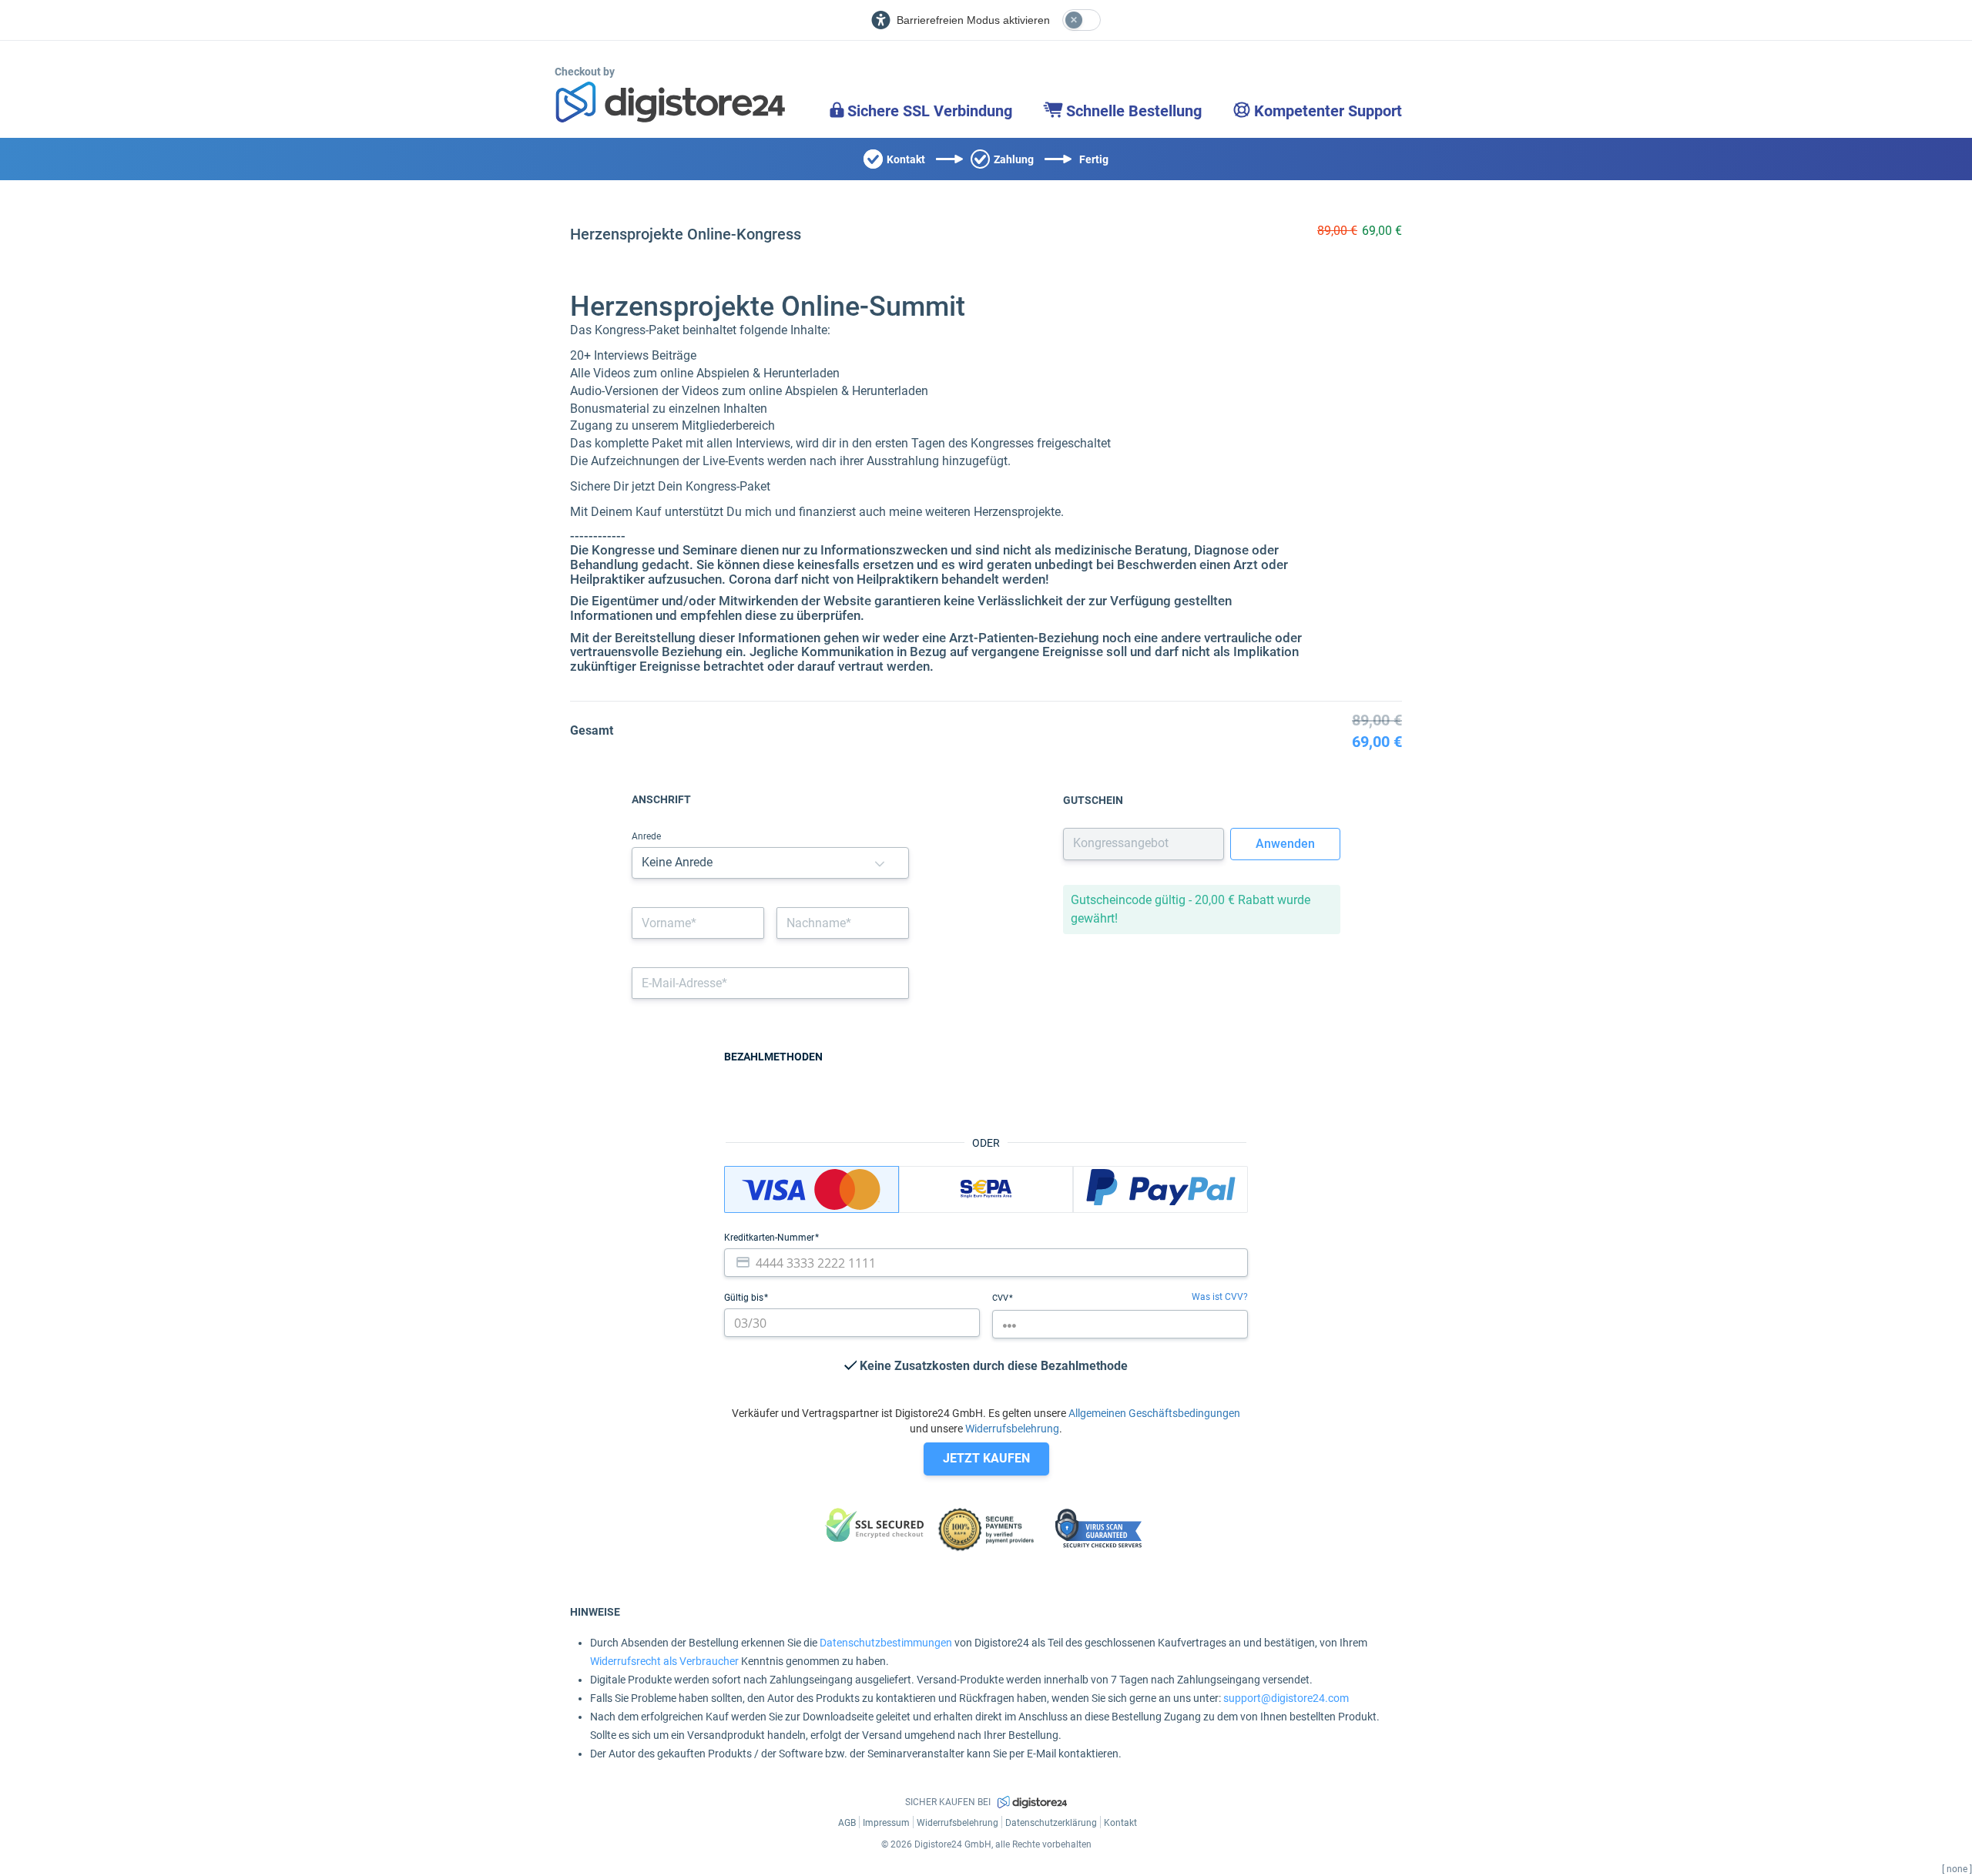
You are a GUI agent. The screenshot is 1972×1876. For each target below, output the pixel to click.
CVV (1001, 1298)
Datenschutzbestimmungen (886, 1643)
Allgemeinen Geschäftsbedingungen (1154, 1413)
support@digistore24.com (1286, 1698)
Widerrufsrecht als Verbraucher (664, 1661)
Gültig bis (745, 1298)
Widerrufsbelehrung (1012, 1429)
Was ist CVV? (1220, 1297)
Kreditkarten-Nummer (770, 1238)
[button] (880, 863)
